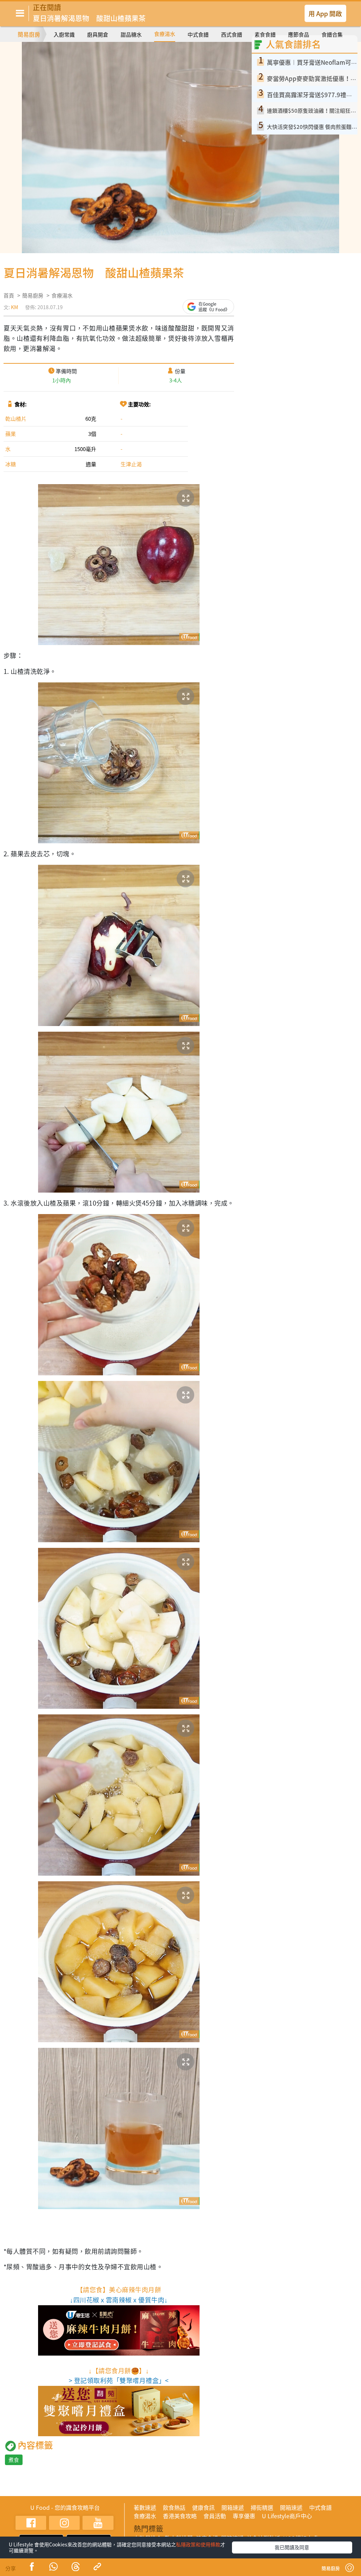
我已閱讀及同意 (292, 2547)
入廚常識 (64, 35)
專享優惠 (244, 2516)
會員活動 (215, 2516)
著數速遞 (145, 2507)
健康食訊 (203, 2507)
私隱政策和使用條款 (198, 2544)
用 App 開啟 (325, 13)
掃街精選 (262, 2507)
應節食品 (299, 35)
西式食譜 (232, 35)
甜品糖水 (131, 35)
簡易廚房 (29, 34)
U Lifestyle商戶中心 (287, 2516)
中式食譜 (198, 35)
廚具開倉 (98, 35)
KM (14, 307)
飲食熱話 (174, 2507)
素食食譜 (265, 35)
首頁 (9, 295)
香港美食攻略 (180, 2516)
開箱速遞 (233, 2507)
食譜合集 (332, 35)
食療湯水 (165, 34)
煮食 (14, 2460)
